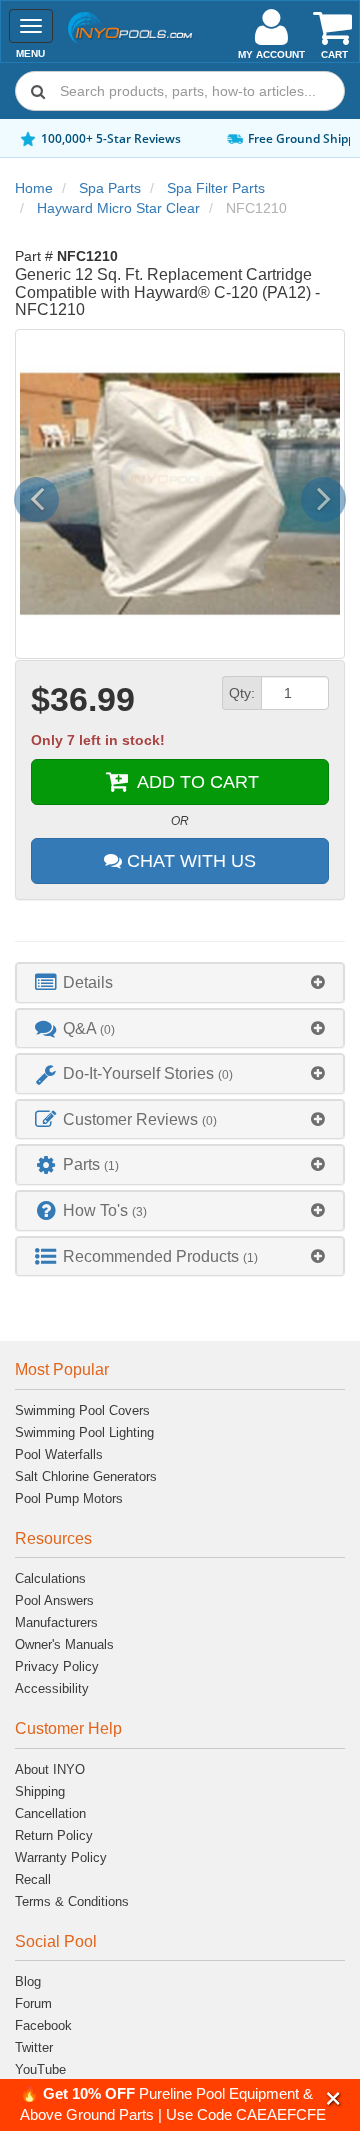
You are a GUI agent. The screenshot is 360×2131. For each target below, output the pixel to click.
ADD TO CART (195, 782)
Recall (33, 1879)
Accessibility (52, 1688)
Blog (28, 1981)
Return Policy (54, 1835)
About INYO (50, 1769)
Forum (33, 2003)
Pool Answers (54, 1600)
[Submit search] (38, 91)
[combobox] (180, 91)
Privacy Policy (57, 1666)
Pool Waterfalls (59, 1454)
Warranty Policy (61, 1857)
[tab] (180, 982)
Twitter (34, 2047)
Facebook (43, 2025)
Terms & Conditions (72, 1901)
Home (34, 188)
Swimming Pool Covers (82, 1410)
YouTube (40, 2069)
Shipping (40, 1791)
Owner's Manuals (64, 1644)
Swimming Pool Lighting (84, 1432)
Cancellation (50, 1813)
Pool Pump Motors (69, 1498)
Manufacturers (56, 1622)
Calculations (50, 1578)
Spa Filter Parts (216, 188)
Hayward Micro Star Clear (118, 208)
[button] (333, 2098)
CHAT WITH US (189, 861)
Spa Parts (110, 188)
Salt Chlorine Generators (86, 1476)
